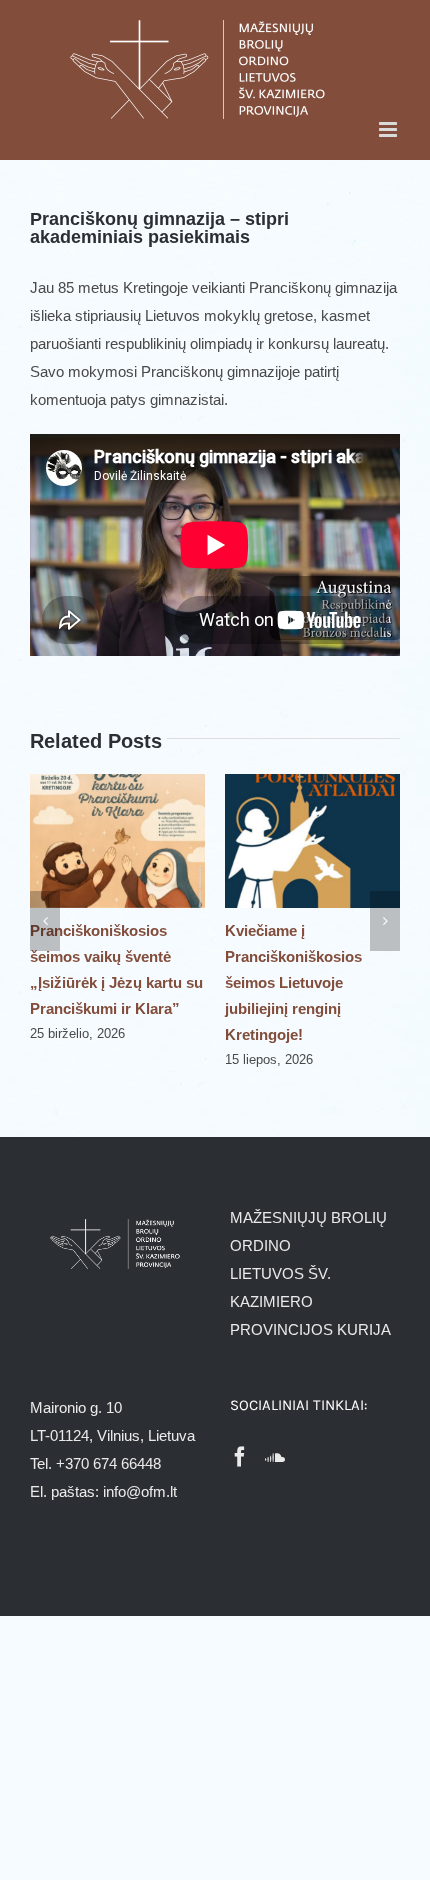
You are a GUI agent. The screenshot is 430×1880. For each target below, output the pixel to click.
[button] (45, 921)
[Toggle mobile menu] (389, 129)
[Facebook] (240, 1457)
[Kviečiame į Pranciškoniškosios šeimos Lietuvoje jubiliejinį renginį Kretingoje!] (312, 782)
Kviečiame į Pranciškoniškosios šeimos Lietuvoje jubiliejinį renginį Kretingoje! (293, 982)
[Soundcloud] (275, 1457)
